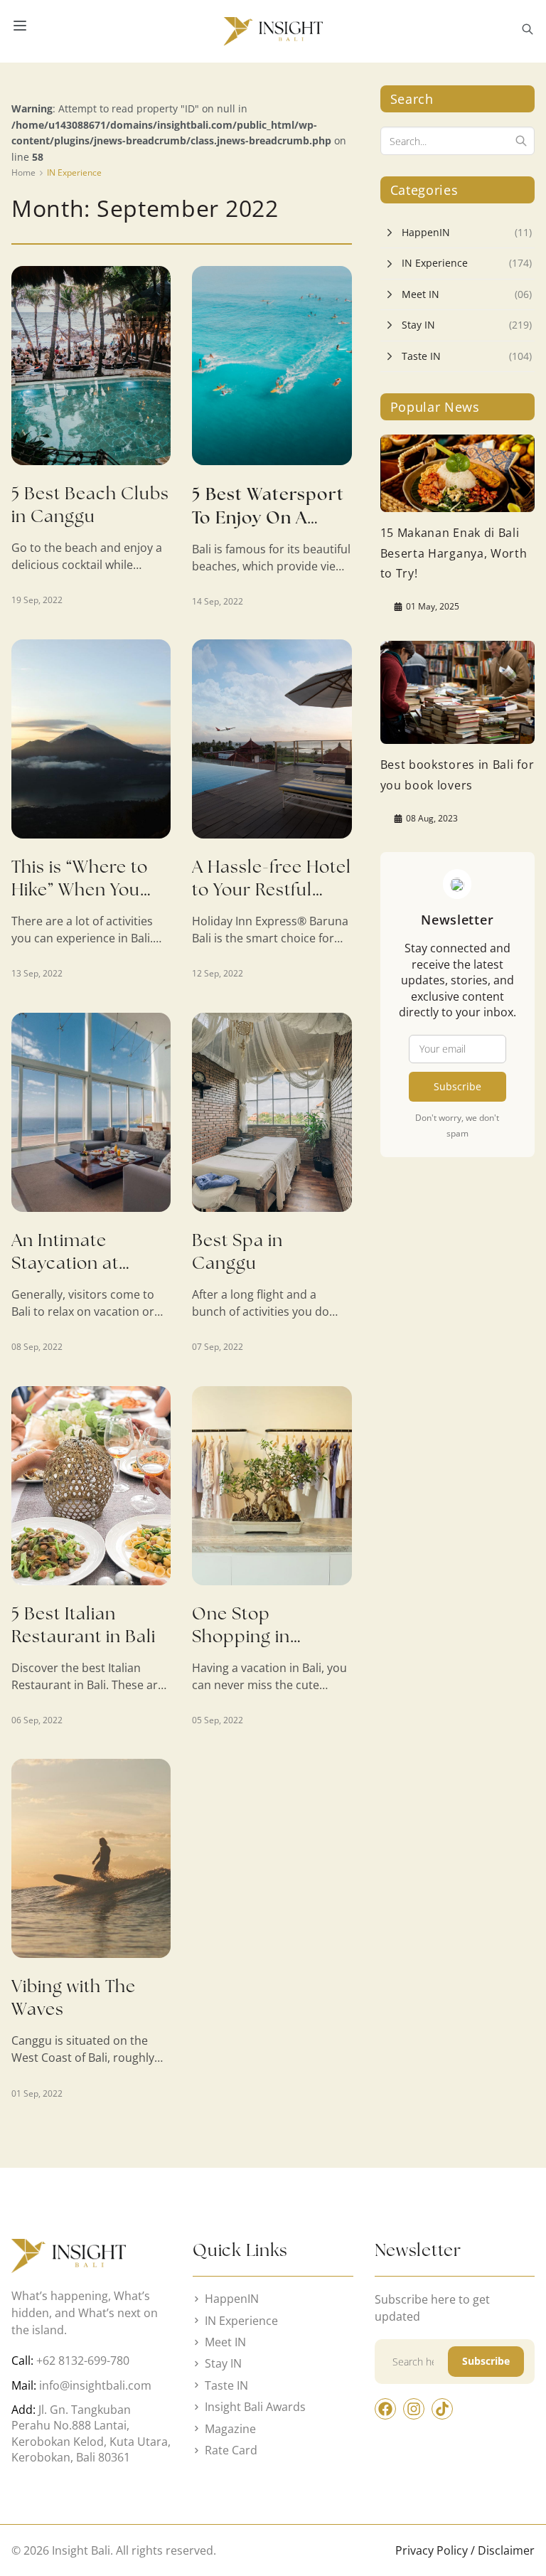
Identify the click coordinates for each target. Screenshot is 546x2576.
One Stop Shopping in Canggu (241, 1636)
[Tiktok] (442, 2409)
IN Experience (74, 172)
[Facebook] (385, 2409)
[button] (528, 31)
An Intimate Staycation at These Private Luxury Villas (66, 1274)
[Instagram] (414, 2409)
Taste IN (421, 356)
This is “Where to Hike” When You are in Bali (80, 889)
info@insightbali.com (95, 2385)
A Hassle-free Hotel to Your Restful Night (272, 889)
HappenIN (426, 232)
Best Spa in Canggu (237, 1251)
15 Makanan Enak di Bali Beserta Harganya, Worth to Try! (454, 553)
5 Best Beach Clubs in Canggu (90, 505)
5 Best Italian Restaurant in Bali (84, 1625)
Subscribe (457, 1086)
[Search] (521, 141)
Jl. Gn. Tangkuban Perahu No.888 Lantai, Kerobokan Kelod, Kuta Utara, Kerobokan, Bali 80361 (91, 2433)
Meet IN (421, 294)
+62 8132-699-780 (83, 2361)
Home (23, 172)
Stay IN (418, 325)
